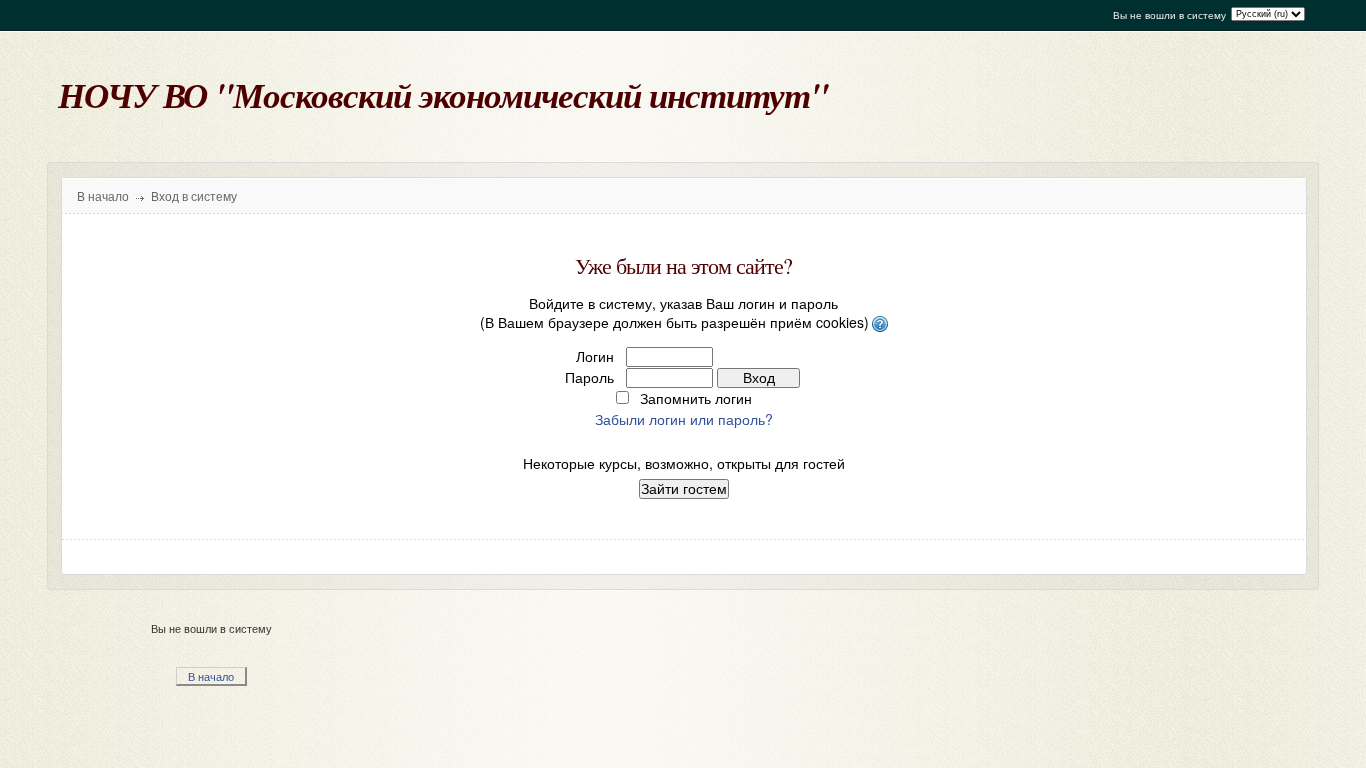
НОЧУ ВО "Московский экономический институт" (443, 94)
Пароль (589, 377)
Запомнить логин (696, 398)
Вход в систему (194, 197)
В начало (103, 197)
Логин (595, 356)
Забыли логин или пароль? (684, 419)
